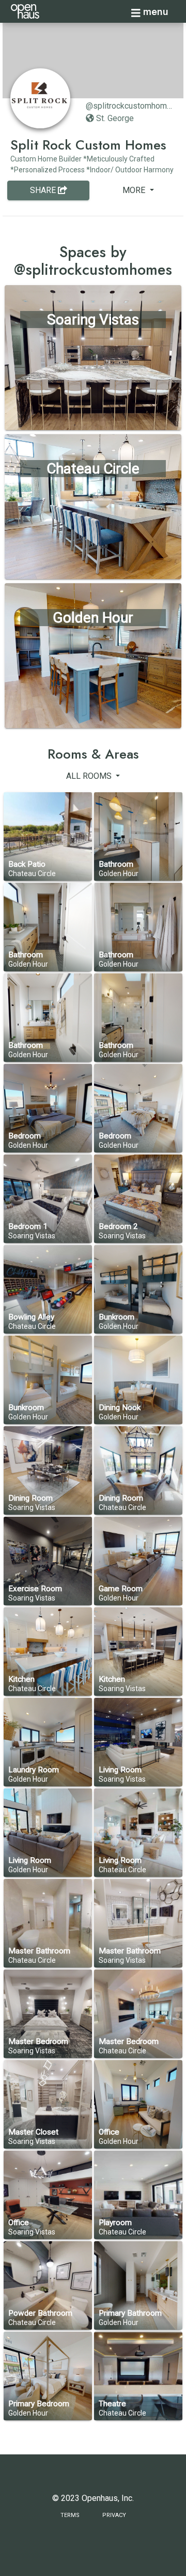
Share (44, 190)
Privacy (114, 2515)
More (135, 190)
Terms (70, 2515)
